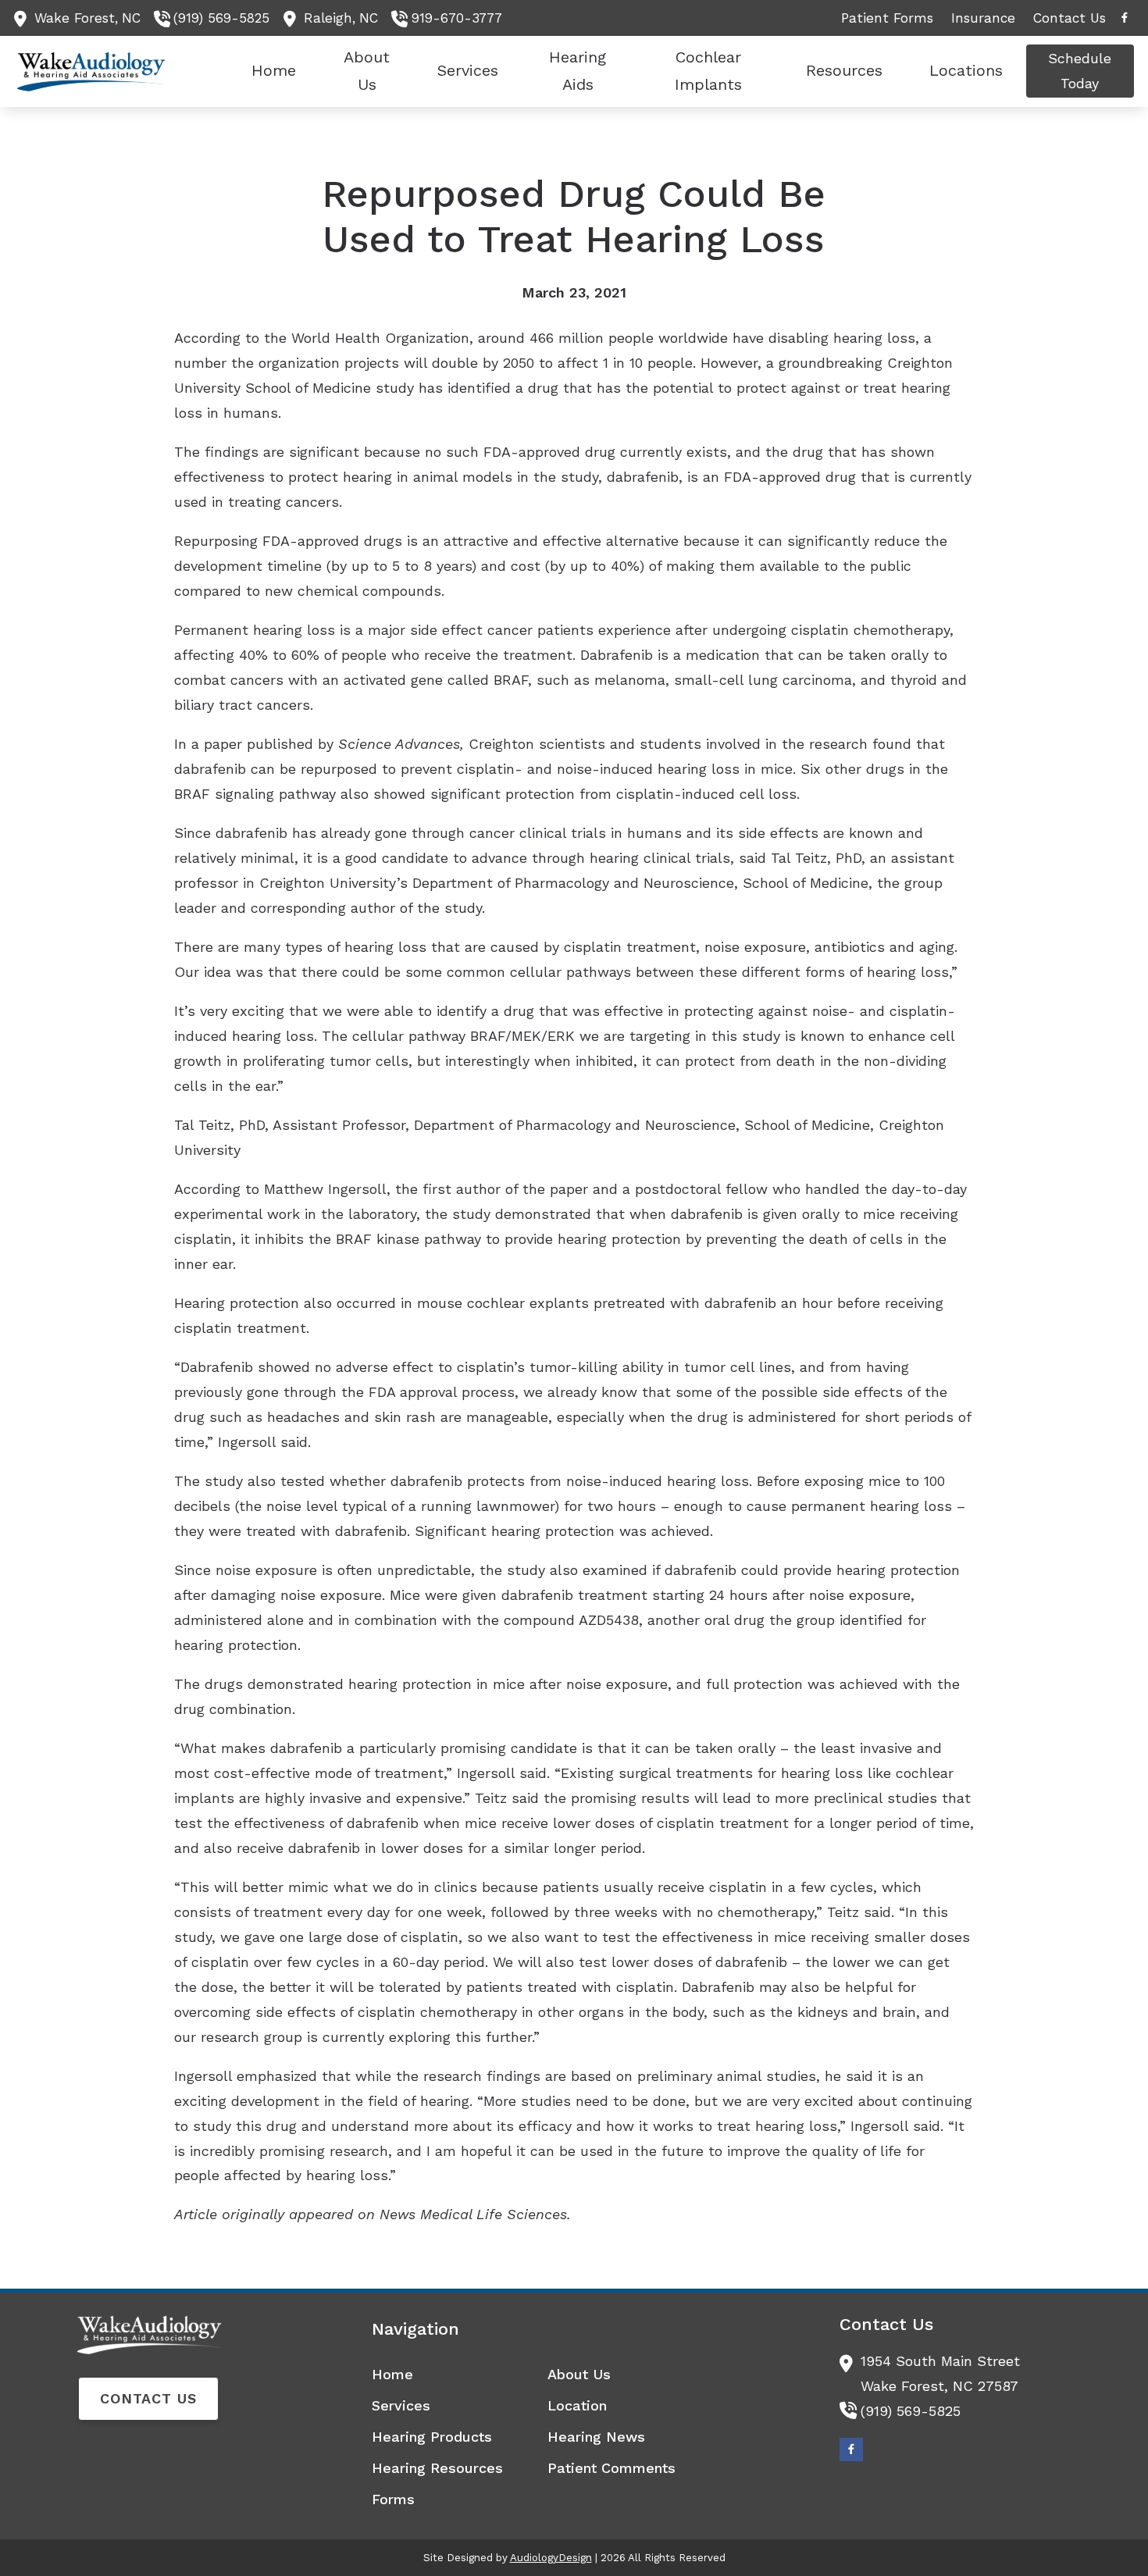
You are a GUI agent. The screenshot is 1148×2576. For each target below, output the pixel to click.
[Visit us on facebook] (1125, 18)
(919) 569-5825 (221, 18)
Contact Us (148, 2398)
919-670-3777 (457, 18)
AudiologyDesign (551, 2558)
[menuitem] (888, 18)
